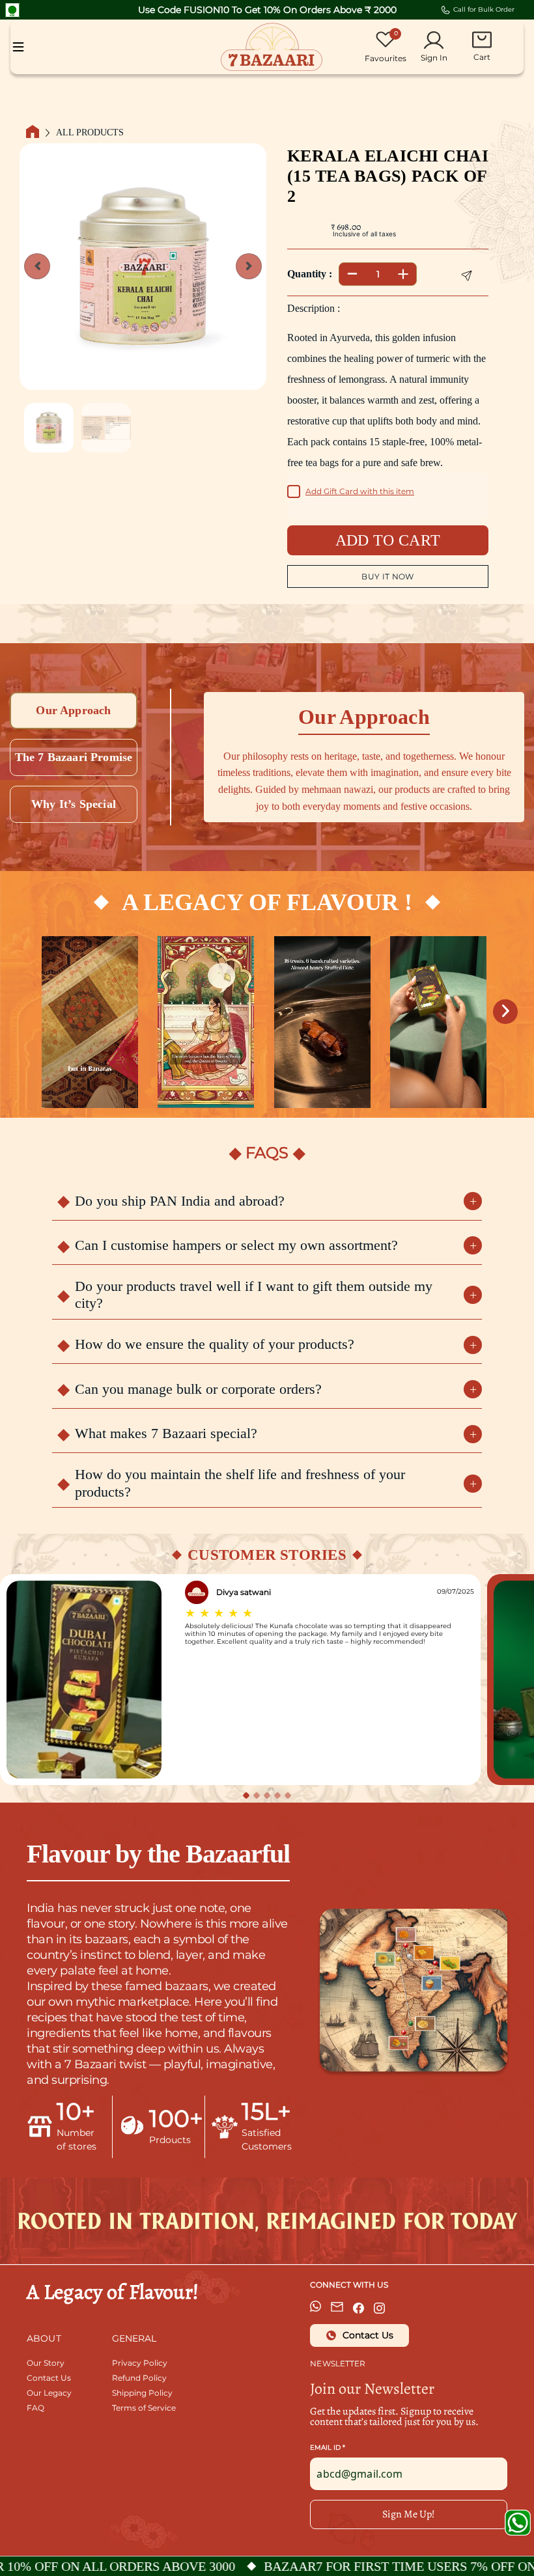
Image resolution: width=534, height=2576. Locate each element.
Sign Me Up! (409, 2514)
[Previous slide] (37, 266)
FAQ (35, 2408)
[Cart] (482, 40)
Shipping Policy (142, 2393)
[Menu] (18, 47)
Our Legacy (49, 2393)
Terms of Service (144, 2408)
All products (90, 133)
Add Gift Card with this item (360, 491)
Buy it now (388, 576)
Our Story (46, 2363)
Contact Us (49, 2378)
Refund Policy (139, 2378)
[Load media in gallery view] (49, 428)
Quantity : (310, 274)
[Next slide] (249, 266)
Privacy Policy (140, 2363)
